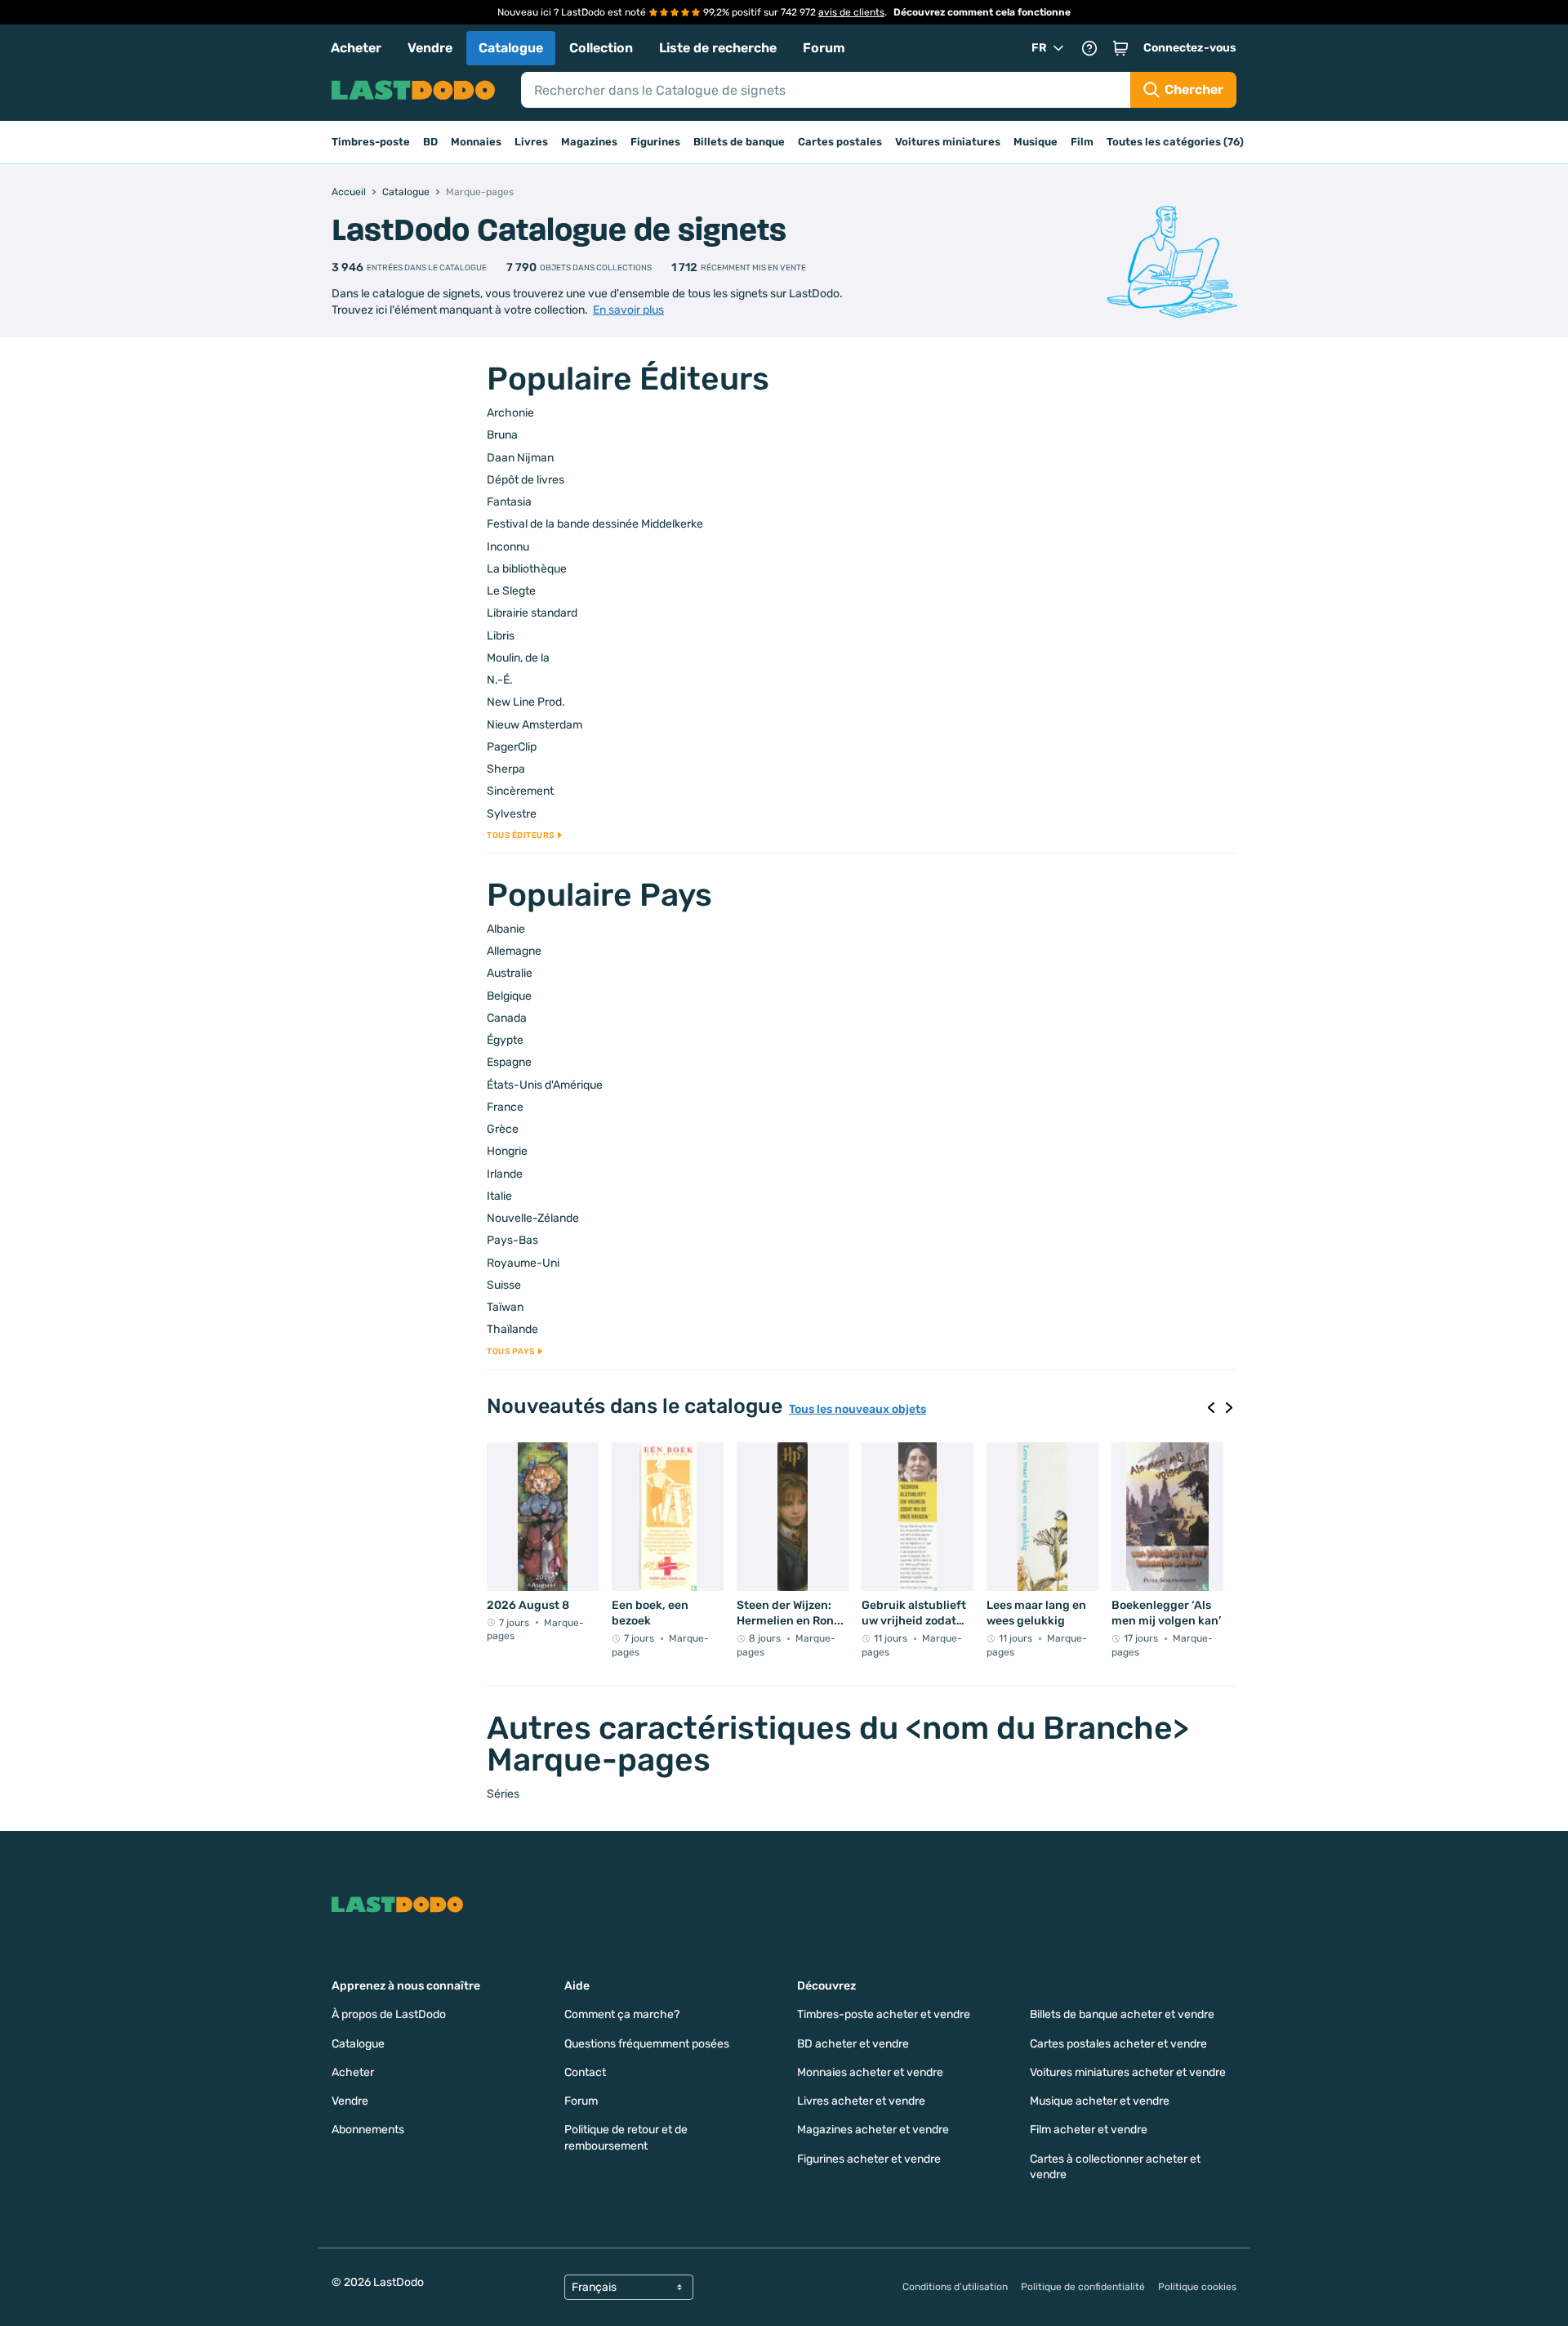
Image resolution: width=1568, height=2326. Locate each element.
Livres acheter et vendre (861, 2101)
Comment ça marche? (622, 2014)
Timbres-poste (371, 142)
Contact (585, 2072)
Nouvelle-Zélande (533, 1218)
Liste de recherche (718, 48)
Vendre (430, 48)
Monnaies (476, 142)
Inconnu (508, 547)
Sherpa (506, 769)
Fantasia (509, 502)
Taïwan (505, 1307)
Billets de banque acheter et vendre (1122, 2014)
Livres (531, 142)
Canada (507, 1018)
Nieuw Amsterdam (535, 725)
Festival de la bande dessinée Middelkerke (595, 524)
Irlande (505, 1174)
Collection (601, 48)
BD (430, 142)
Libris (501, 636)
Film (1082, 142)
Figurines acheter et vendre (869, 2159)
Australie (510, 973)
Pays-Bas (512, 1240)
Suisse (504, 1285)
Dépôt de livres (526, 480)
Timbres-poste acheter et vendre (884, 2014)
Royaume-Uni (523, 1263)
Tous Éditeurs (521, 835)
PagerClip (512, 747)
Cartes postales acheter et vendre (1118, 2044)
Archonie (510, 413)
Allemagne (514, 951)
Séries (503, 1794)
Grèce (503, 1129)
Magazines (589, 142)
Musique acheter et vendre (1100, 2101)
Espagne (509, 1062)
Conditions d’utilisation (955, 2287)
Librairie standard (532, 613)
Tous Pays (511, 1352)
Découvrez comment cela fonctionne (982, 12)
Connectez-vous (1190, 48)
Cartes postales (840, 142)
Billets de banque (739, 142)
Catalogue (511, 48)
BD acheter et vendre (853, 2044)
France (505, 1107)
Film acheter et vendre (1089, 2130)
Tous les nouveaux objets (857, 1410)
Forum (824, 48)
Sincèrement (520, 791)
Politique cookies (1197, 2287)
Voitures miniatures (948, 142)
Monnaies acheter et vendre (870, 2072)
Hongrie (507, 1151)
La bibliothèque (527, 569)
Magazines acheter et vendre (873, 2130)
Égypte (505, 1040)
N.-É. (500, 680)
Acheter (356, 48)
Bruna (502, 435)
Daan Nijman (520, 458)
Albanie (506, 929)
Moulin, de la (518, 658)
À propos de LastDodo (389, 2014)
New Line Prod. (526, 702)
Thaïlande (512, 1329)
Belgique (509, 996)
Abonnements (368, 2130)
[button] (1120, 48)
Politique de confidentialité (1083, 2287)
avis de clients (851, 12)
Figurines (655, 142)
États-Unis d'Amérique (545, 1085)
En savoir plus (628, 310)
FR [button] (1039, 48)
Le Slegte (511, 591)
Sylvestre (512, 814)
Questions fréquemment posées (647, 2044)
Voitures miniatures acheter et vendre (1128, 2072)
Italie (499, 1196)
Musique (1036, 142)
